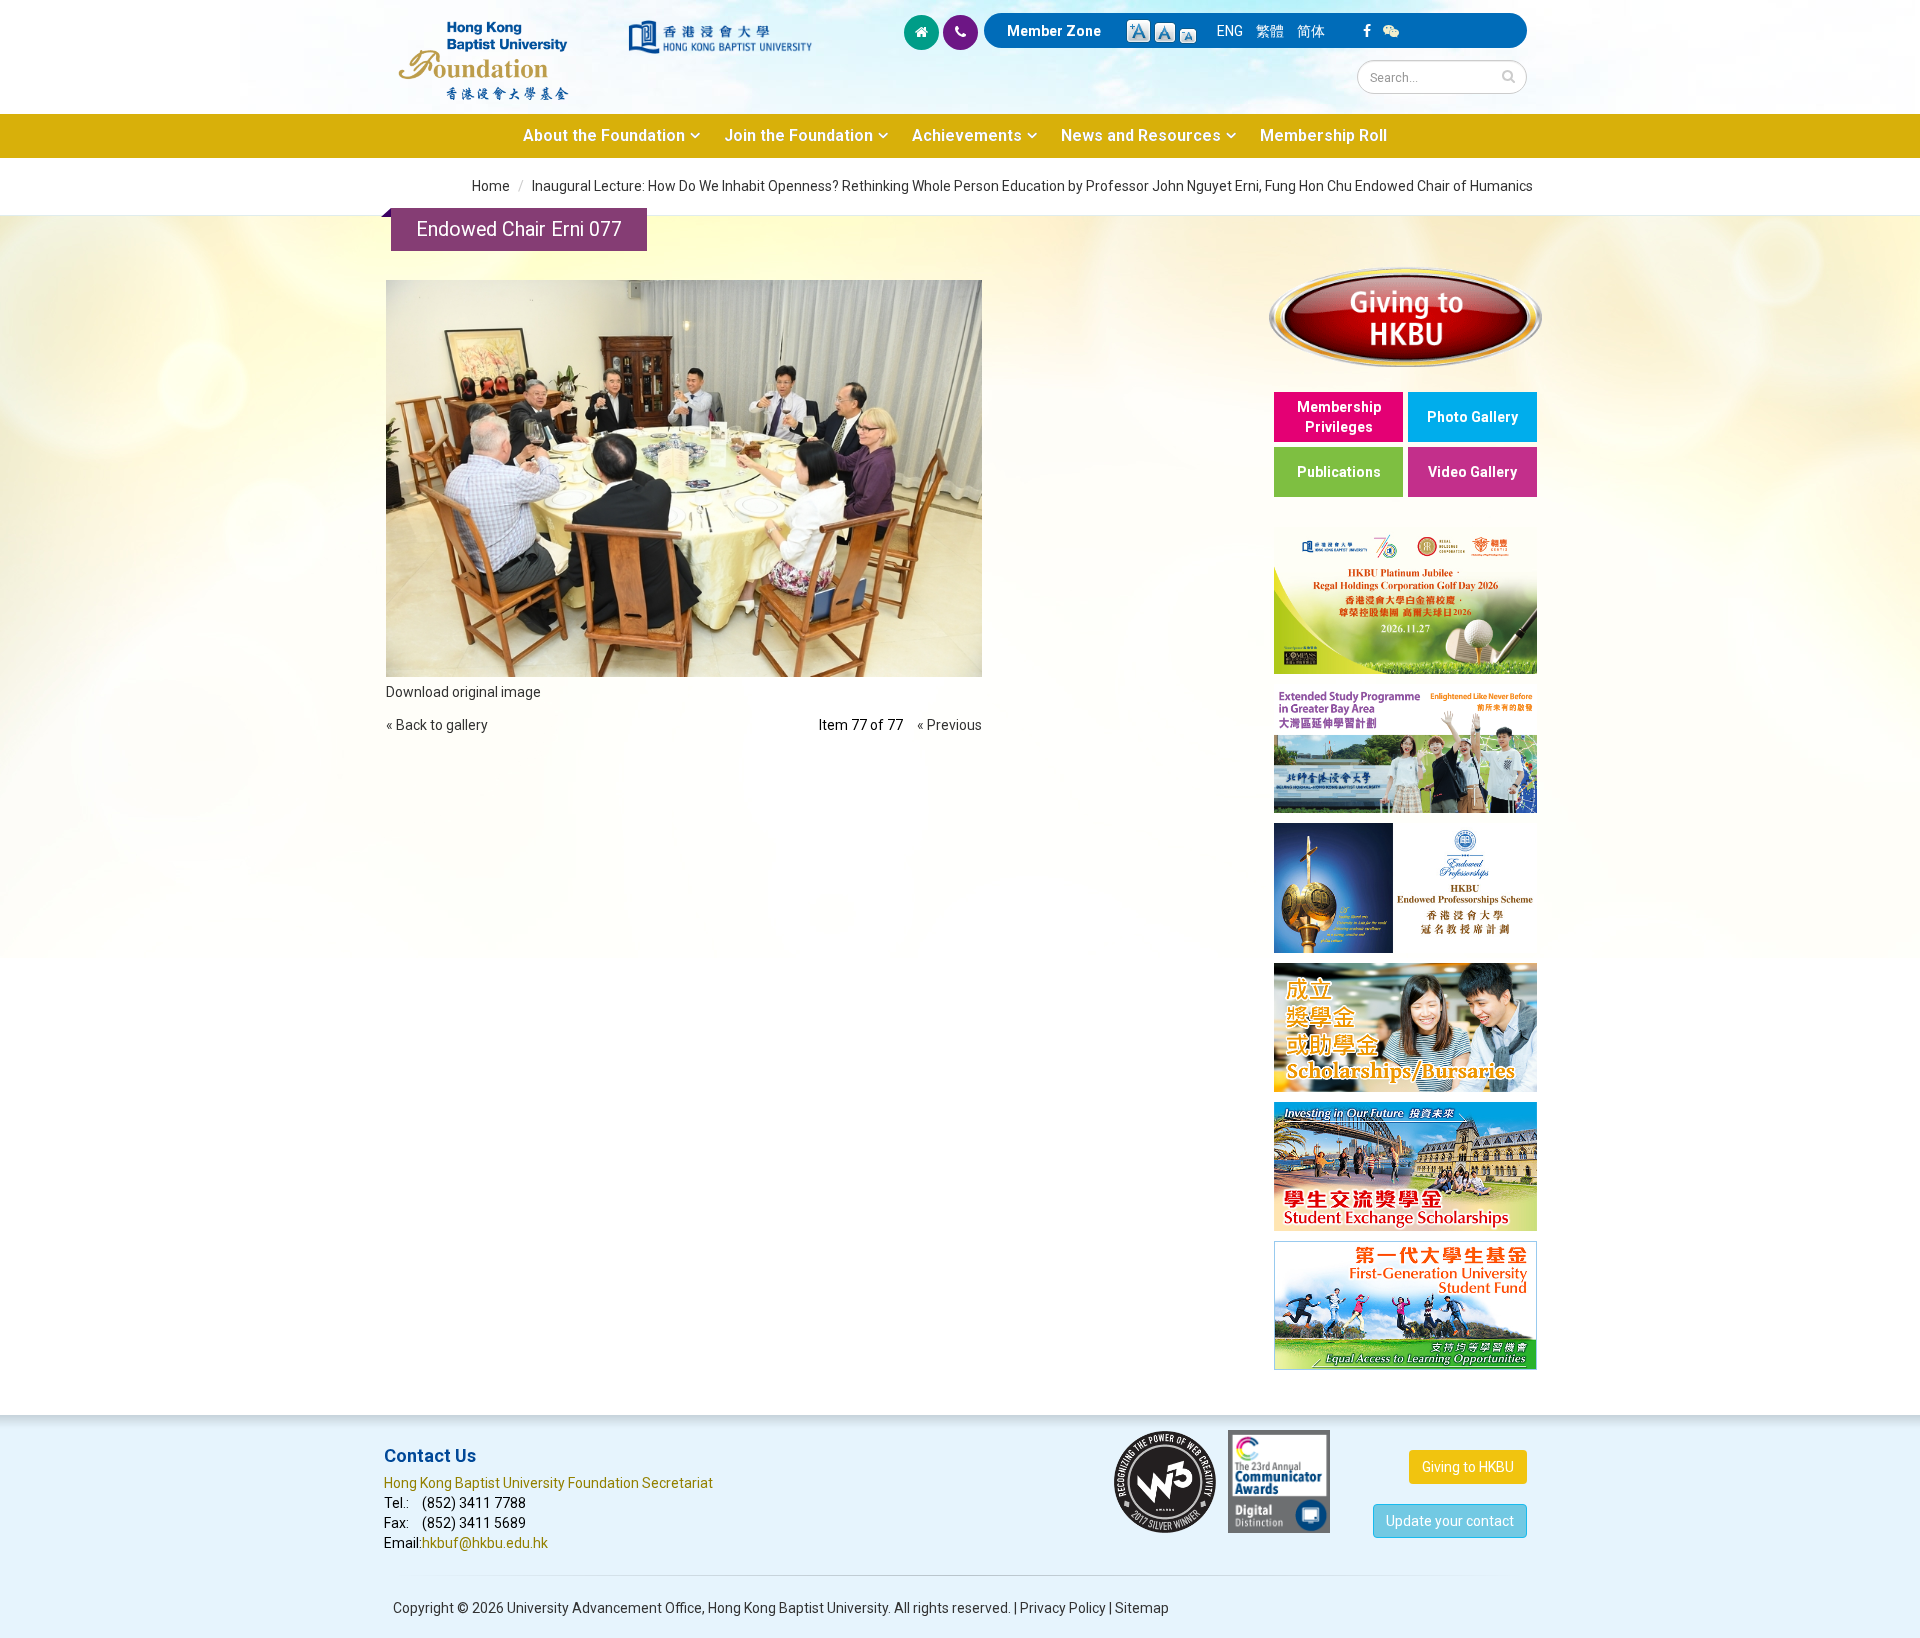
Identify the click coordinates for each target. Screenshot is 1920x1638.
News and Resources (1141, 135)
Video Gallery (1472, 472)
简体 (1311, 31)
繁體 (1270, 31)
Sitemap (1142, 1608)
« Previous (949, 725)
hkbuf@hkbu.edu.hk (485, 1543)
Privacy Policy (1063, 1608)
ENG (1230, 31)
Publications (1339, 472)
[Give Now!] (1405, 316)
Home (491, 186)
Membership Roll (1323, 135)
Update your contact (1450, 1521)
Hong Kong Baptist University (798, 1608)
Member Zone (1054, 31)
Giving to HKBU (1468, 1467)
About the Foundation (604, 135)
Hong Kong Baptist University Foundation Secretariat (548, 1483)
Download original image (463, 692)
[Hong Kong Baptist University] (720, 37)
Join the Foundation (798, 135)
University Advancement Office (604, 1608)
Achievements (967, 135)
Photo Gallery (1472, 417)
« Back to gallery (437, 725)
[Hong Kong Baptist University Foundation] (504, 50)
